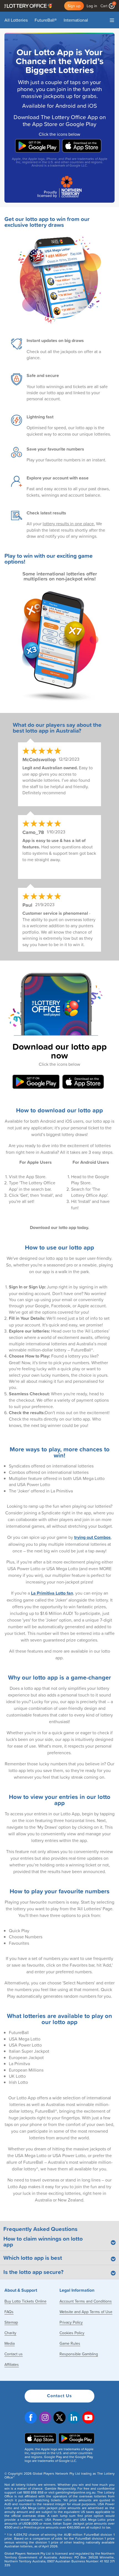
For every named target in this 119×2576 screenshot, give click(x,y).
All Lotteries (16, 20)
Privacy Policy (71, 2322)
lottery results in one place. (69, 524)
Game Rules (70, 2343)
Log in (92, 6)
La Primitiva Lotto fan (52, 1593)
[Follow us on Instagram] (45, 2418)
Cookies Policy (72, 2333)
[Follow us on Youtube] (88, 2418)
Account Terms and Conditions (86, 2301)
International (76, 20)
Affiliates (12, 2364)
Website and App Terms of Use (86, 2312)
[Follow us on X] (59, 2418)
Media (10, 2343)
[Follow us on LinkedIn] (74, 2418)
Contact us (14, 2354)
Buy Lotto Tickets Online (25, 2301)
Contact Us (59, 2396)
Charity (10, 2333)
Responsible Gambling (79, 2354)
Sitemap (11, 2322)
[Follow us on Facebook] (31, 2418)
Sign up (74, 6)
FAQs (9, 2312)
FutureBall (46, 20)
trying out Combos (92, 1537)
